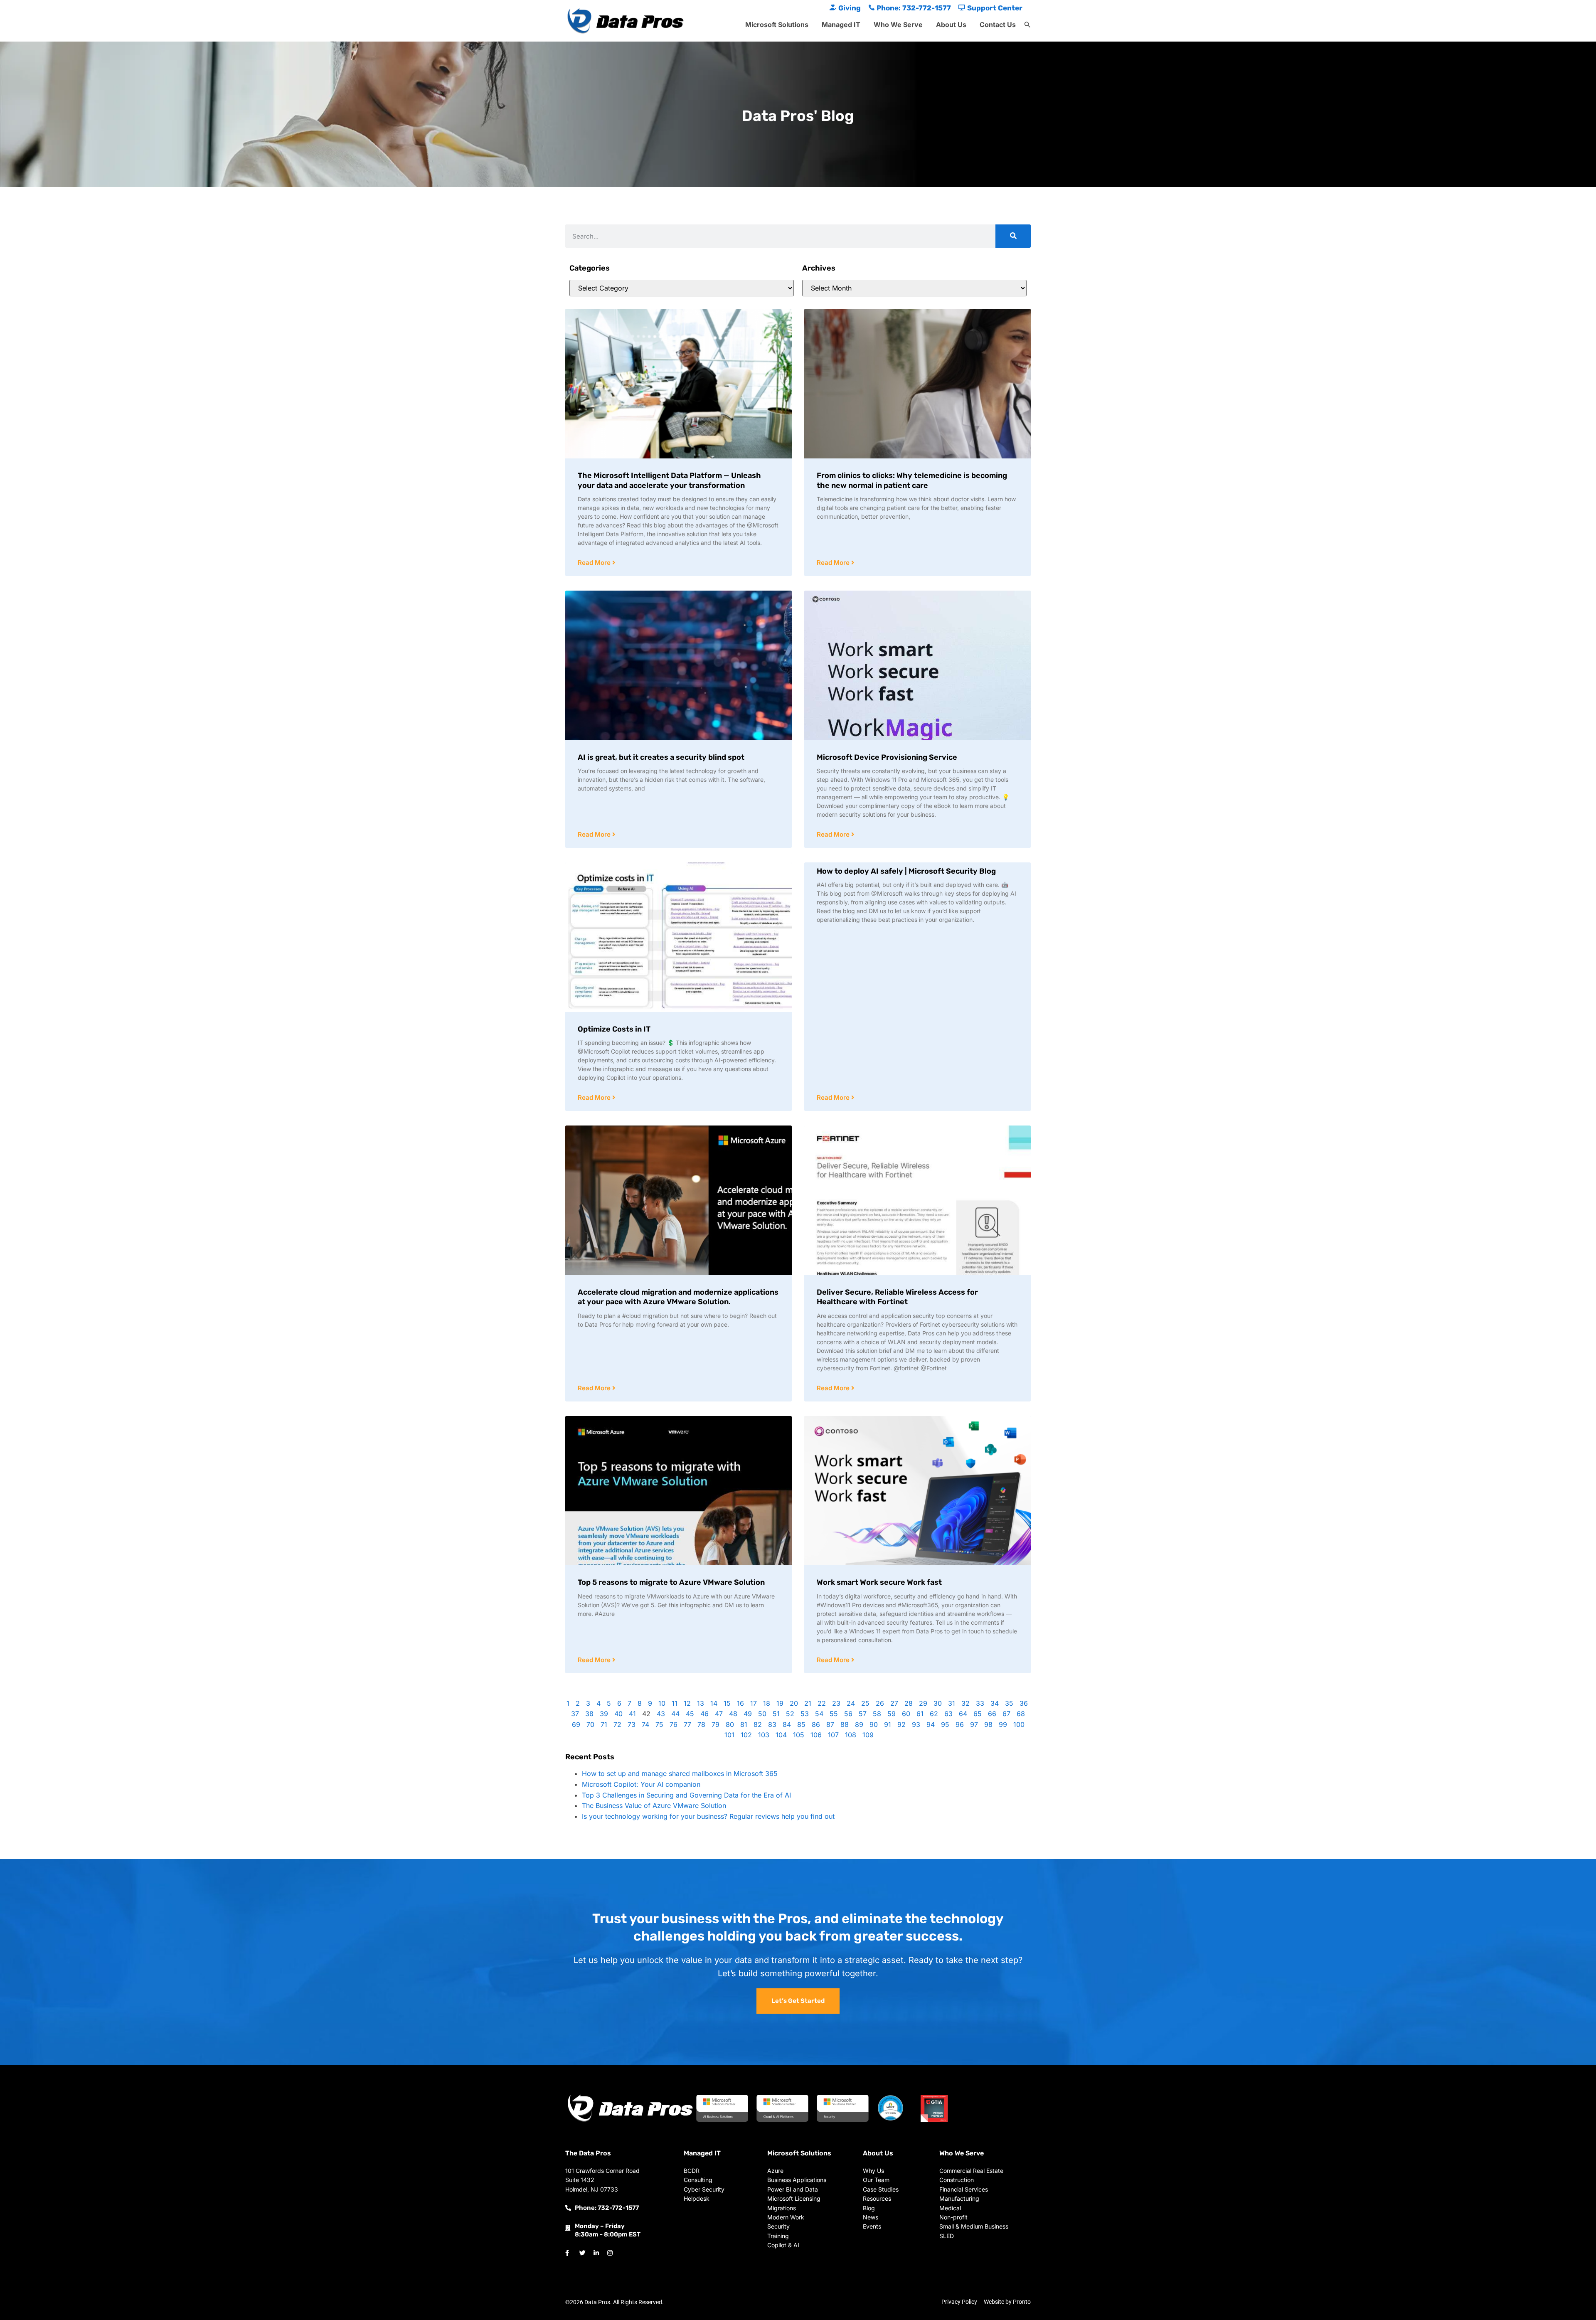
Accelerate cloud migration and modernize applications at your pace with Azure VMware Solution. (678, 1297)
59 (892, 1714)
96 (960, 1724)
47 (719, 1714)
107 (833, 1735)
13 (701, 1703)
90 (874, 1724)
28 (909, 1703)
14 (714, 1703)
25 (865, 1703)
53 (805, 1714)
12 (687, 1703)
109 (868, 1735)
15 (727, 1703)
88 (845, 1724)
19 (780, 1703)
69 (576, 1724)
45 (690, 1714)
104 (781, 1735)
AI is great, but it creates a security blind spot (661, 757)
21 (808, 1703)
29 (923, 1703)
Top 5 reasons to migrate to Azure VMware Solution (671, 1582)
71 (604, 1724)
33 (980, 1703)
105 (799, 1735)
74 (645, 1724)
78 (701, 1724)
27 (894, 1703)
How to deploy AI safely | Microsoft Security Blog (906, 871)
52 (790, 1714)
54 (819, 1714)
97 (974, 1724)
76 (674, 1724)
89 (859, 1724)
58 (877, 1714)
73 (632, 1724)
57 (863, 1714)
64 (963, 1714)
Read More (595, 563)
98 (988, 1724)
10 (662, 1703)
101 (729, 1735)
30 (938, 1703)
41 (632, 1714)
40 (618, 1714)
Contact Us (998, 25)
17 (754, 1703)
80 (730, 1724)
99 (1003, 1724)
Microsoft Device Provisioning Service (887, 757)
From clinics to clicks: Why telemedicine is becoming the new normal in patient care (912, 480)
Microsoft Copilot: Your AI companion (641, 1784)
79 (715, 1724)
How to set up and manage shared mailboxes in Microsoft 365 (680, 1773)
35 (1009, 1703)
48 (733, 1714)
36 (1024, 1703)
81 (744, 1724)
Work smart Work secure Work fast (879, 1582)
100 (1019, 1724)
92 (901, 1724)
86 (816, 1724)
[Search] (1013, 236)
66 (992, 1714)
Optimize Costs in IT (614, 1029)
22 (822, 1703)
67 (1006, 1714)
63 (948, 1714)
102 (746, 1735)
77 (687, 1724)
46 (704, 1714)
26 (880, 1703)
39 (604, 1714)
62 (934, 1714)
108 (851, 1735)
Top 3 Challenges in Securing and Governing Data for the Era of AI (686, 1795)
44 (675, 1714)
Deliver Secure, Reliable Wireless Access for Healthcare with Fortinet (897, 1297)
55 (834, 1714)
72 (617, 1724)
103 (764, 1735)
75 (659, 1724)
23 (836, 1703)
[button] (1027, 25)
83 (772, 1724)
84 (787, 1724)
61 (920, 1714)
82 (758, 1724)
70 (590, 1724)
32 (965, 1703)
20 (794, 1703)
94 (931, 1724)
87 (830, 1724)
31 (952, 1703)
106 (816, 1735)
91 (888, 1724)
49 (748, 1714)
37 (575, 1714)
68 (1021, 1714)
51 (776, 1714)
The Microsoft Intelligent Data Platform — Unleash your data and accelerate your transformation (669, 480)
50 (762, 1714)
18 (767, 1703)
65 (978, 1714)
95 (945, 1724)
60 (906, 1714)
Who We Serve (898, 25)
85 (801, 1724)
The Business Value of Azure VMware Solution (654, 1805)
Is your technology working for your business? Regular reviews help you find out (708, 1816)
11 (675, 1703)
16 (740, 1703)
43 (661, 1714)
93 (916, 1724)
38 (589, 1714)
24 (851, 1703)
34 (995, 1703)
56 (848, 1714)
